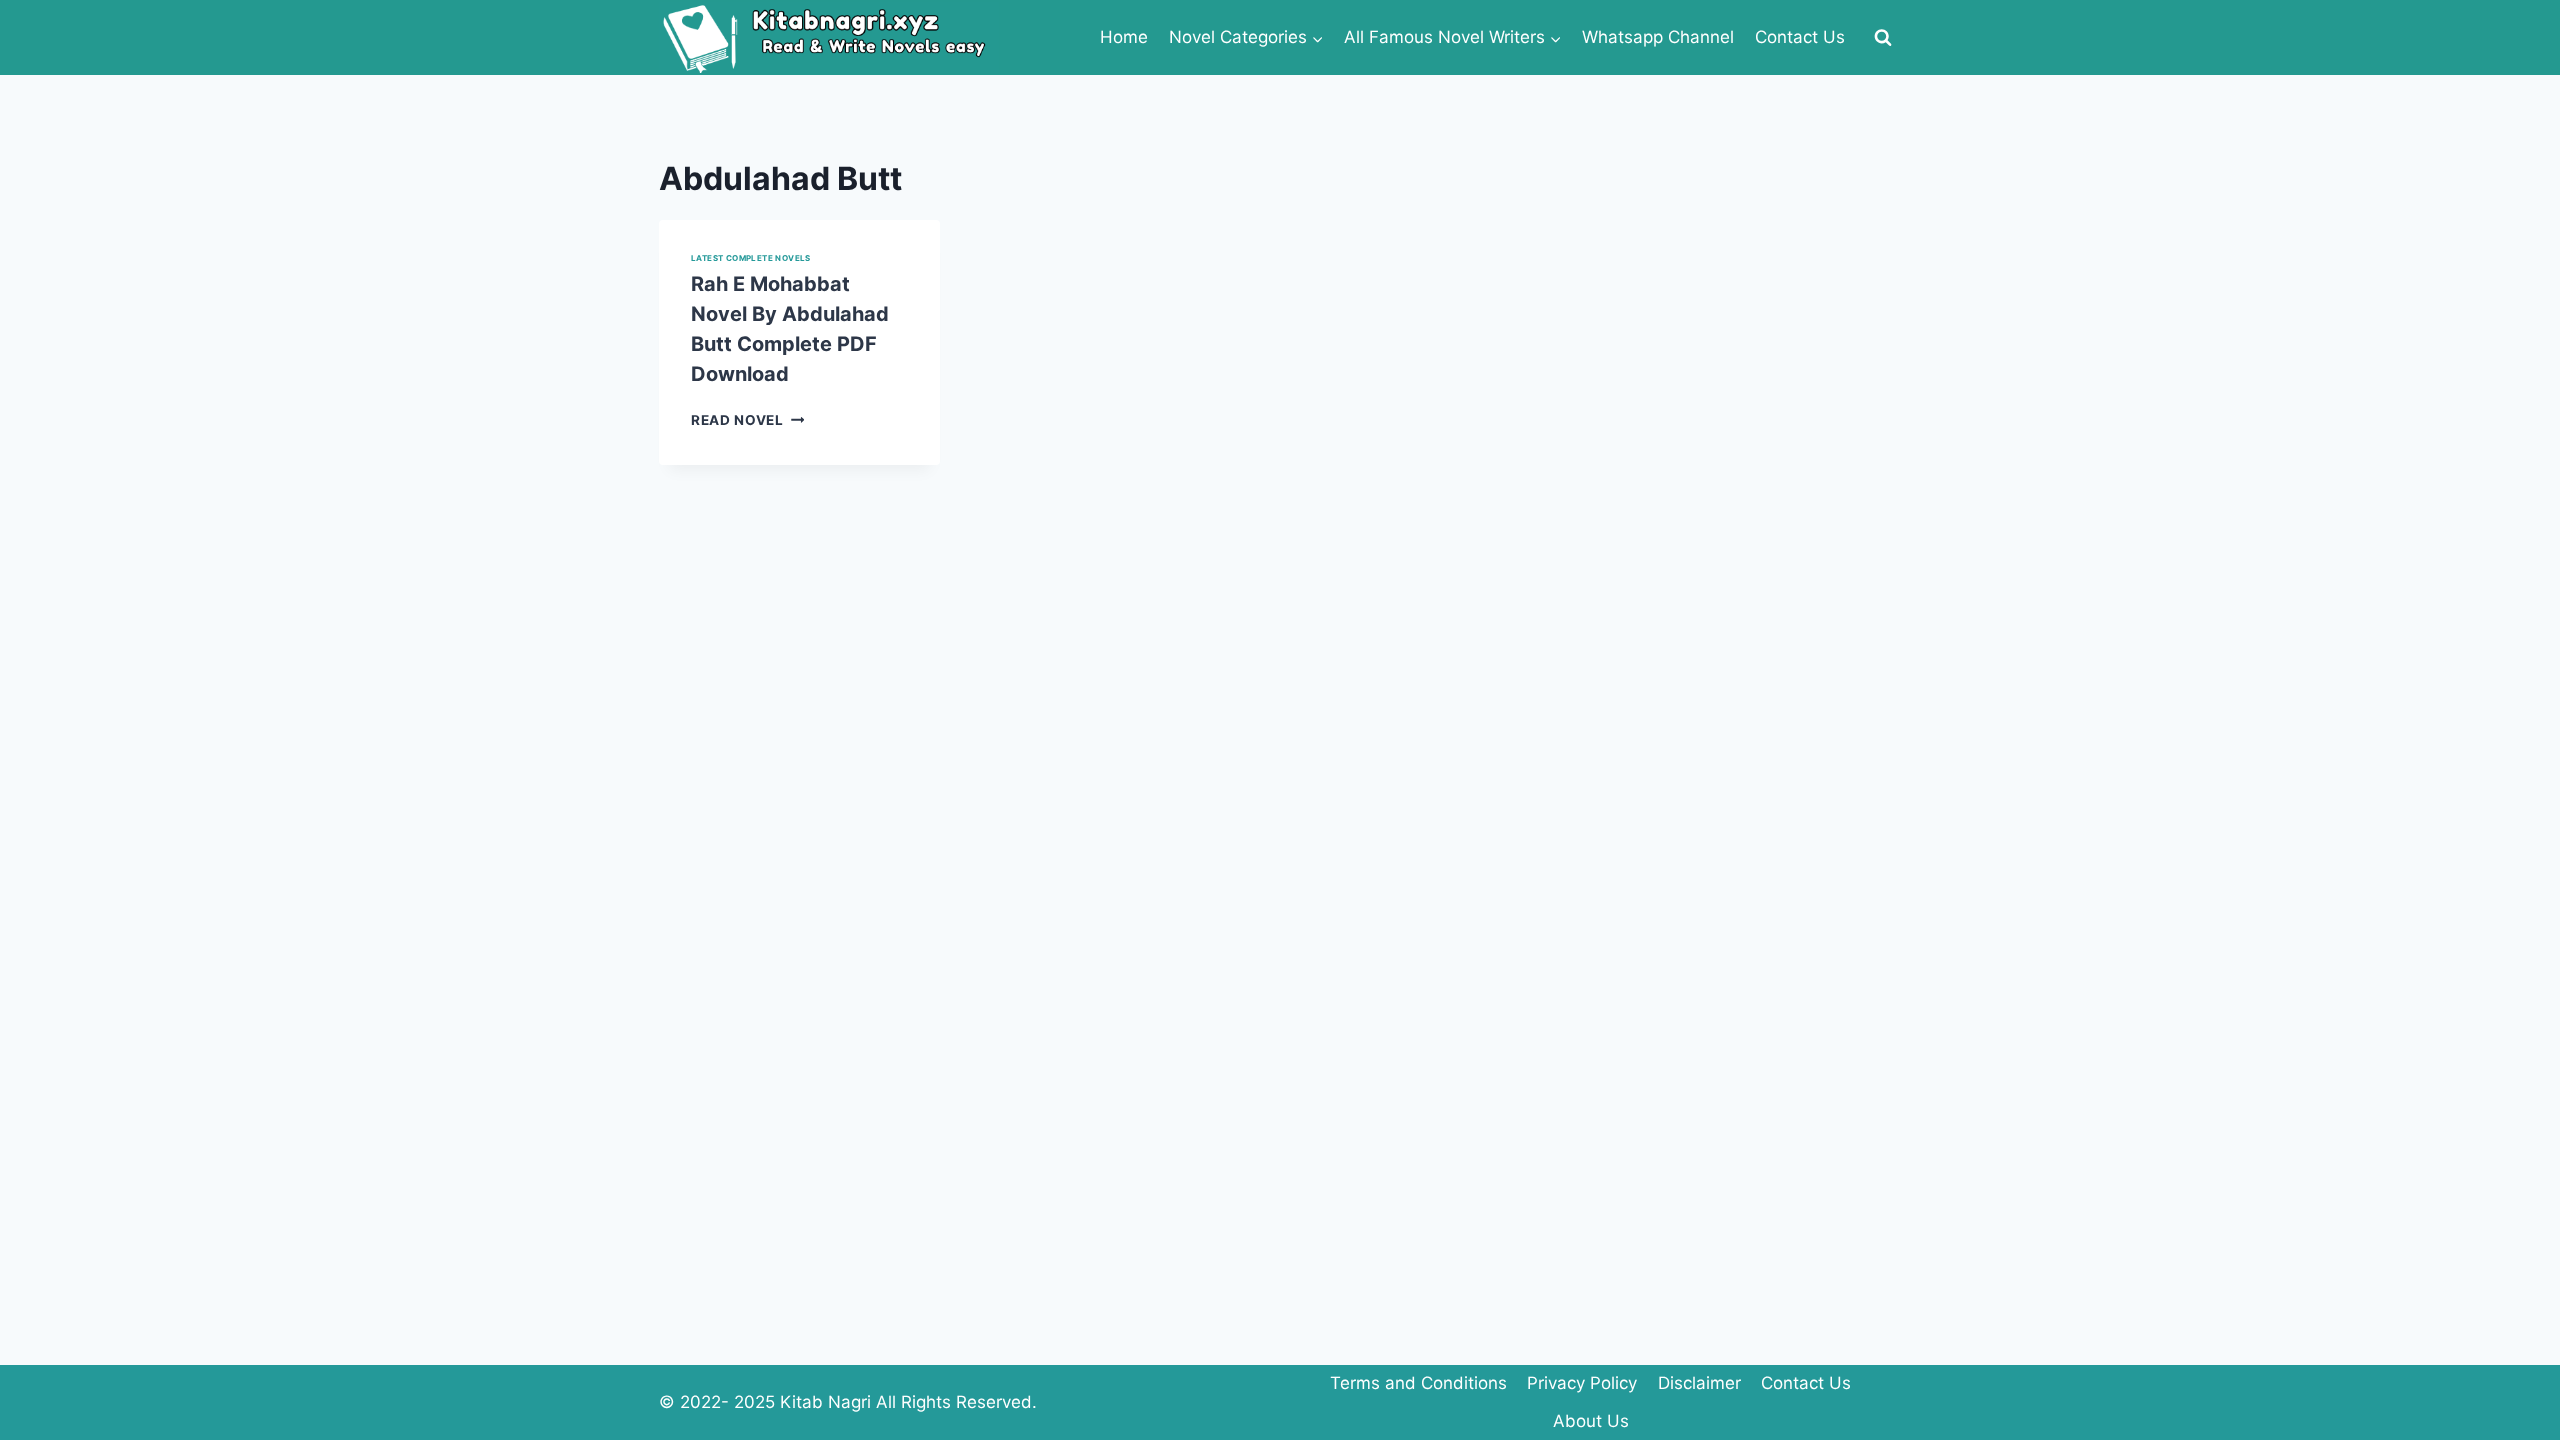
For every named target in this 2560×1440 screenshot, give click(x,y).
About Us (1591, 1421)
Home (1124, 37)
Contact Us (1800, 37)
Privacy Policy (1582, 1383)
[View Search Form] (1883, 38)
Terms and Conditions (1418, 1383)
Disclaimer (1699, 1383)
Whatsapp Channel (1658, 37)
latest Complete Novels (751, 258)
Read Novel (747, 420)
